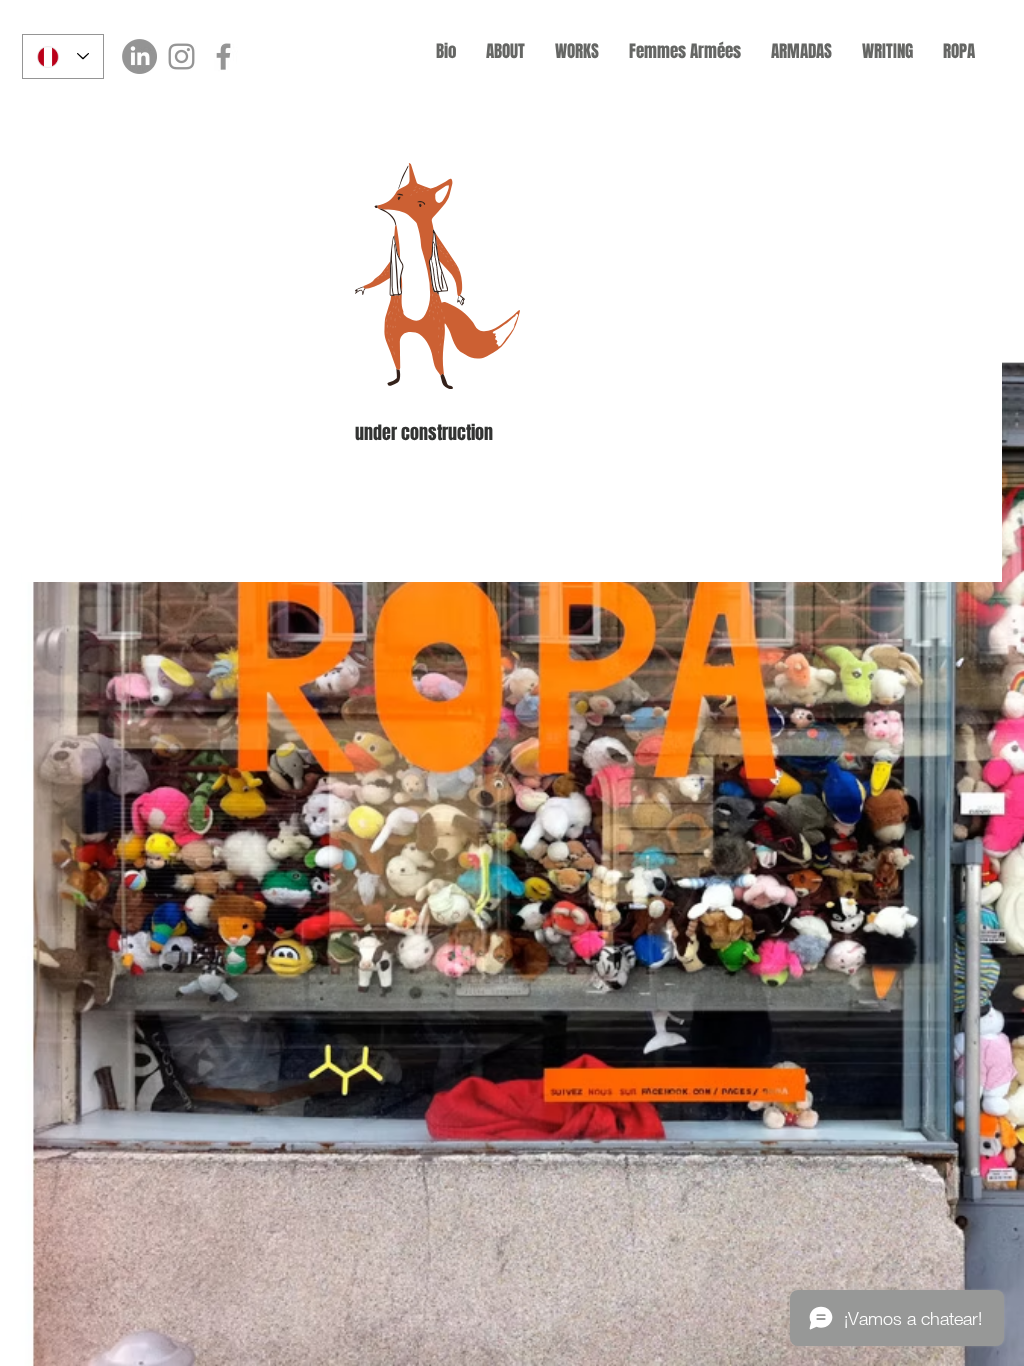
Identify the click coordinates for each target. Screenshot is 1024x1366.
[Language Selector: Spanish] (63, 56)
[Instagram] (181, 56)
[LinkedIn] (139, 56)
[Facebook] (223, 56)
